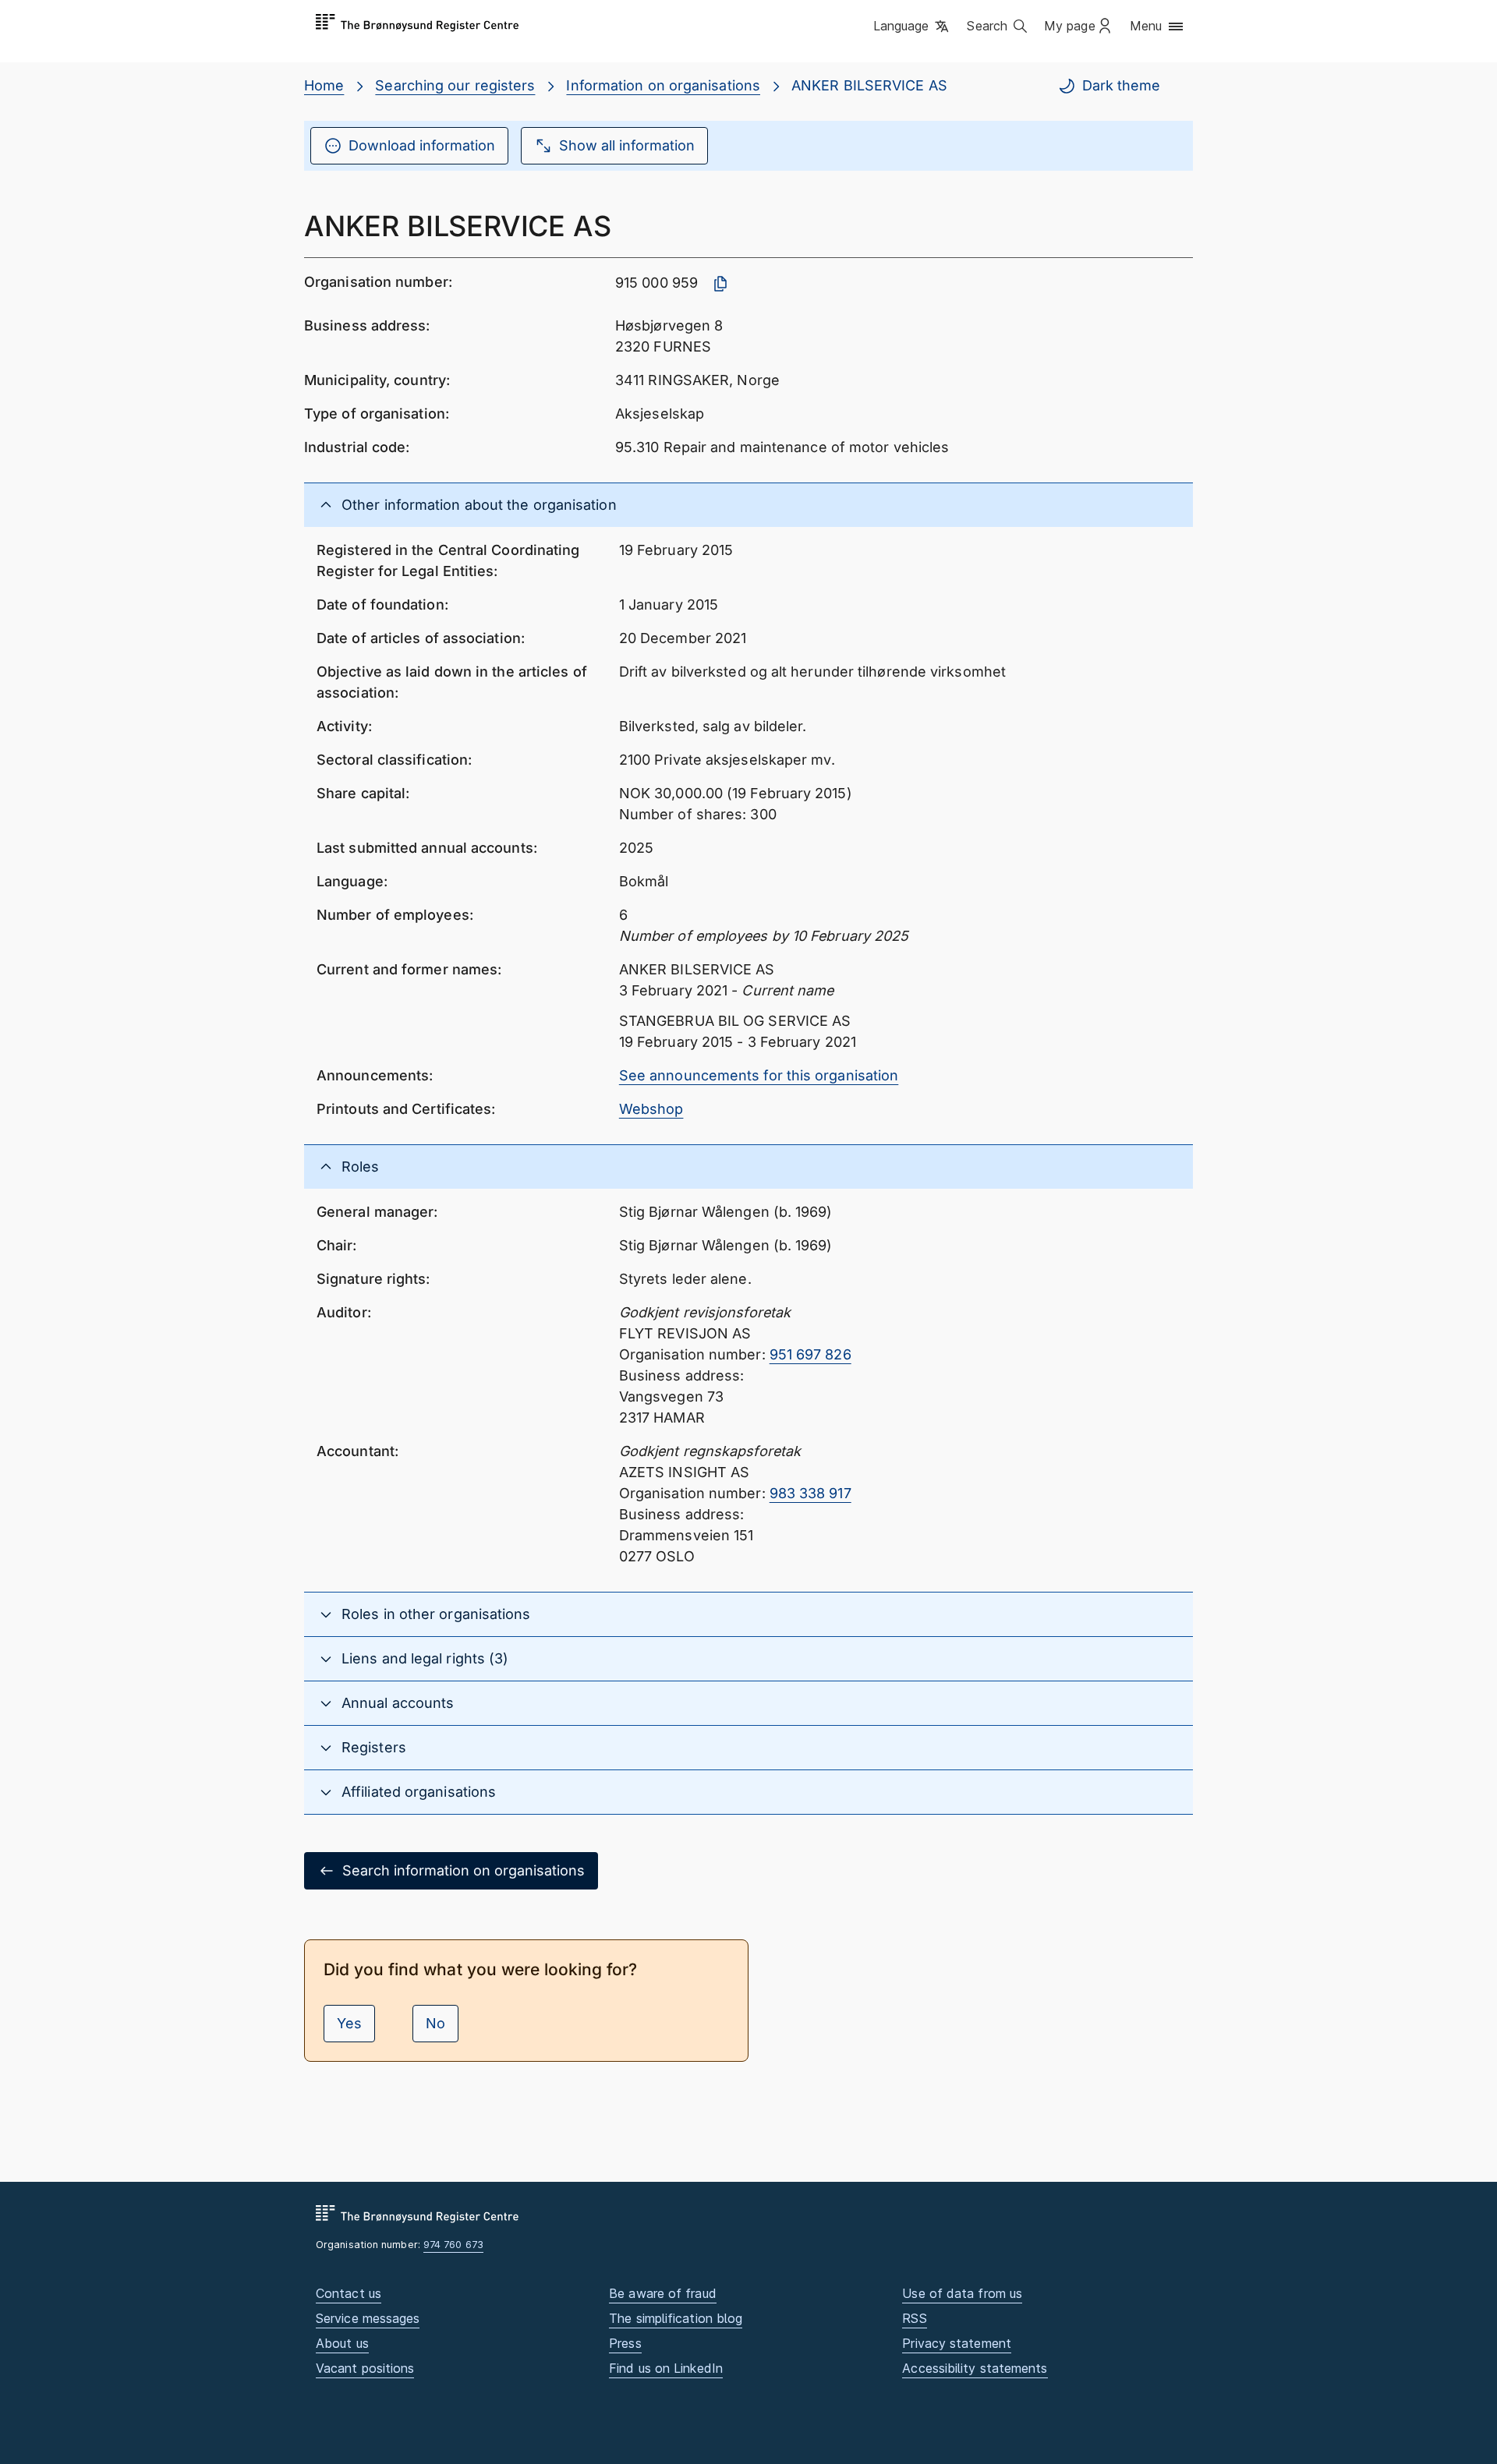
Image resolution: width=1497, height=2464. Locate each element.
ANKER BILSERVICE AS (869, 85)
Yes (349, 2023)
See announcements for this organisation (759, 1075)
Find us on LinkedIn (666, 2368)
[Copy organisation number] (720, 284)
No (435, 2023)
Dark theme (1121, 85)
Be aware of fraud (663, 2293)
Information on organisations (663, 85)
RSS (914, 2318)
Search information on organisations (464, 1870)
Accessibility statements (975, 2368)
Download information (422, 145)
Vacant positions (365, 2368)
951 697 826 (810, 1354)
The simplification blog (676, 2318)
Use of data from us (962, 2293)
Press (625, 2343)
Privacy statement (957, 2343)
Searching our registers (455, 85)
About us (342, 2343)
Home (324, 85)
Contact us (349, 2293)
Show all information (627, 145)
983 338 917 (810, 1493)
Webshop (651, 1109)
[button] (913, 27)
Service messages (368, 2318)
